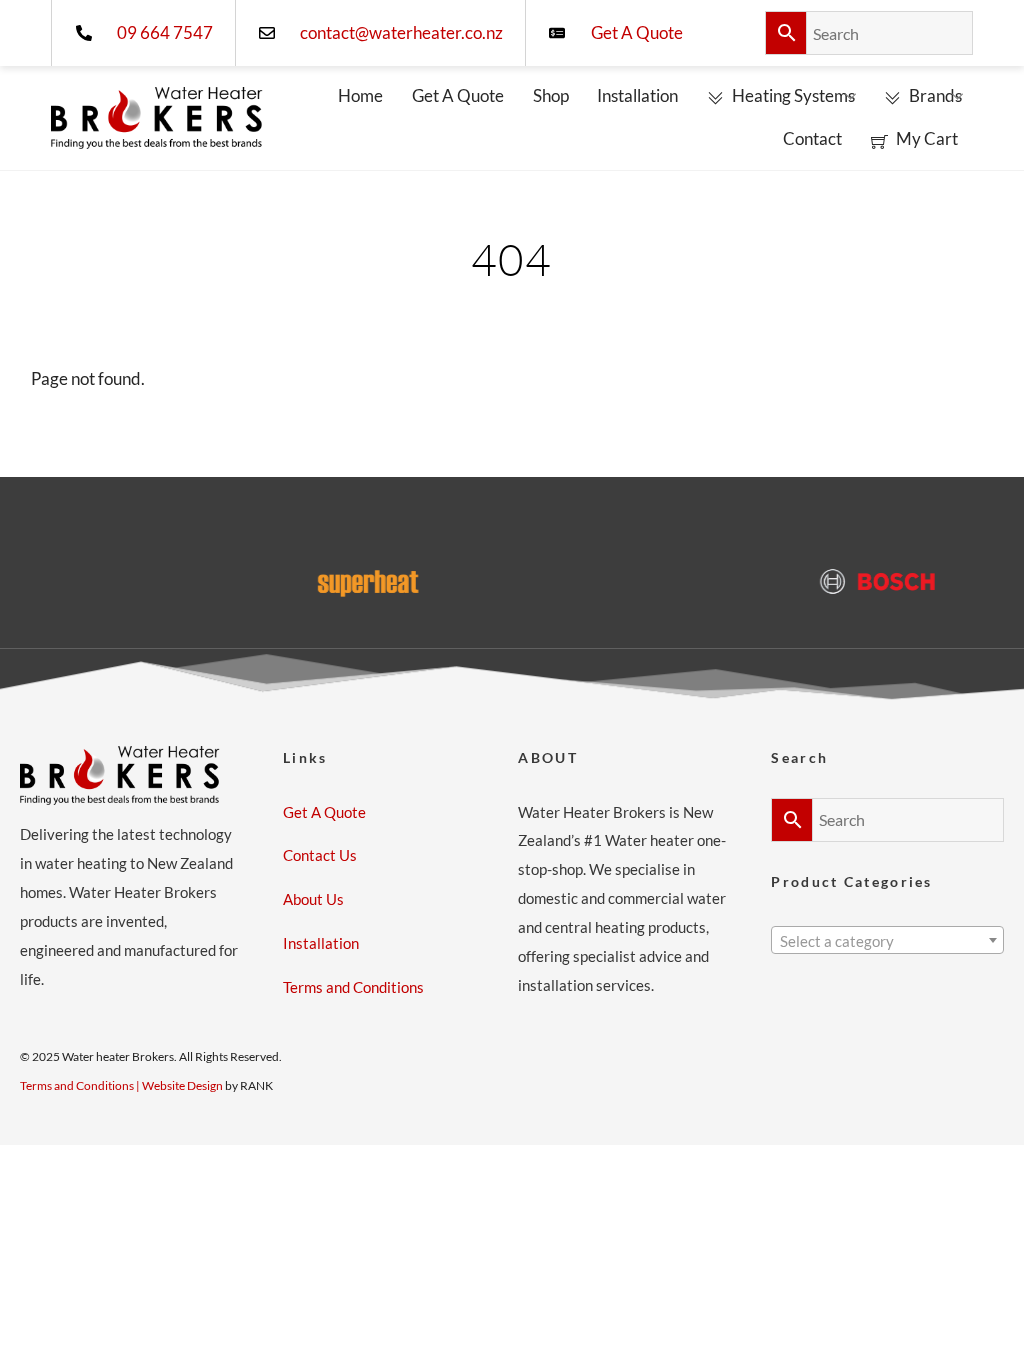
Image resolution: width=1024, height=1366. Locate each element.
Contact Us (320, 855)
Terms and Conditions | (81, 1085)
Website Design (182, 1085)
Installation (637, 95)
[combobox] (887, 940)
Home (360, 95)
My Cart (925, 138)
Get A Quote (458, 95)
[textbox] (887, 942)
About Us (313, 899)
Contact (812, 138)
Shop (551, 95)
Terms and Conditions (353, 987)
